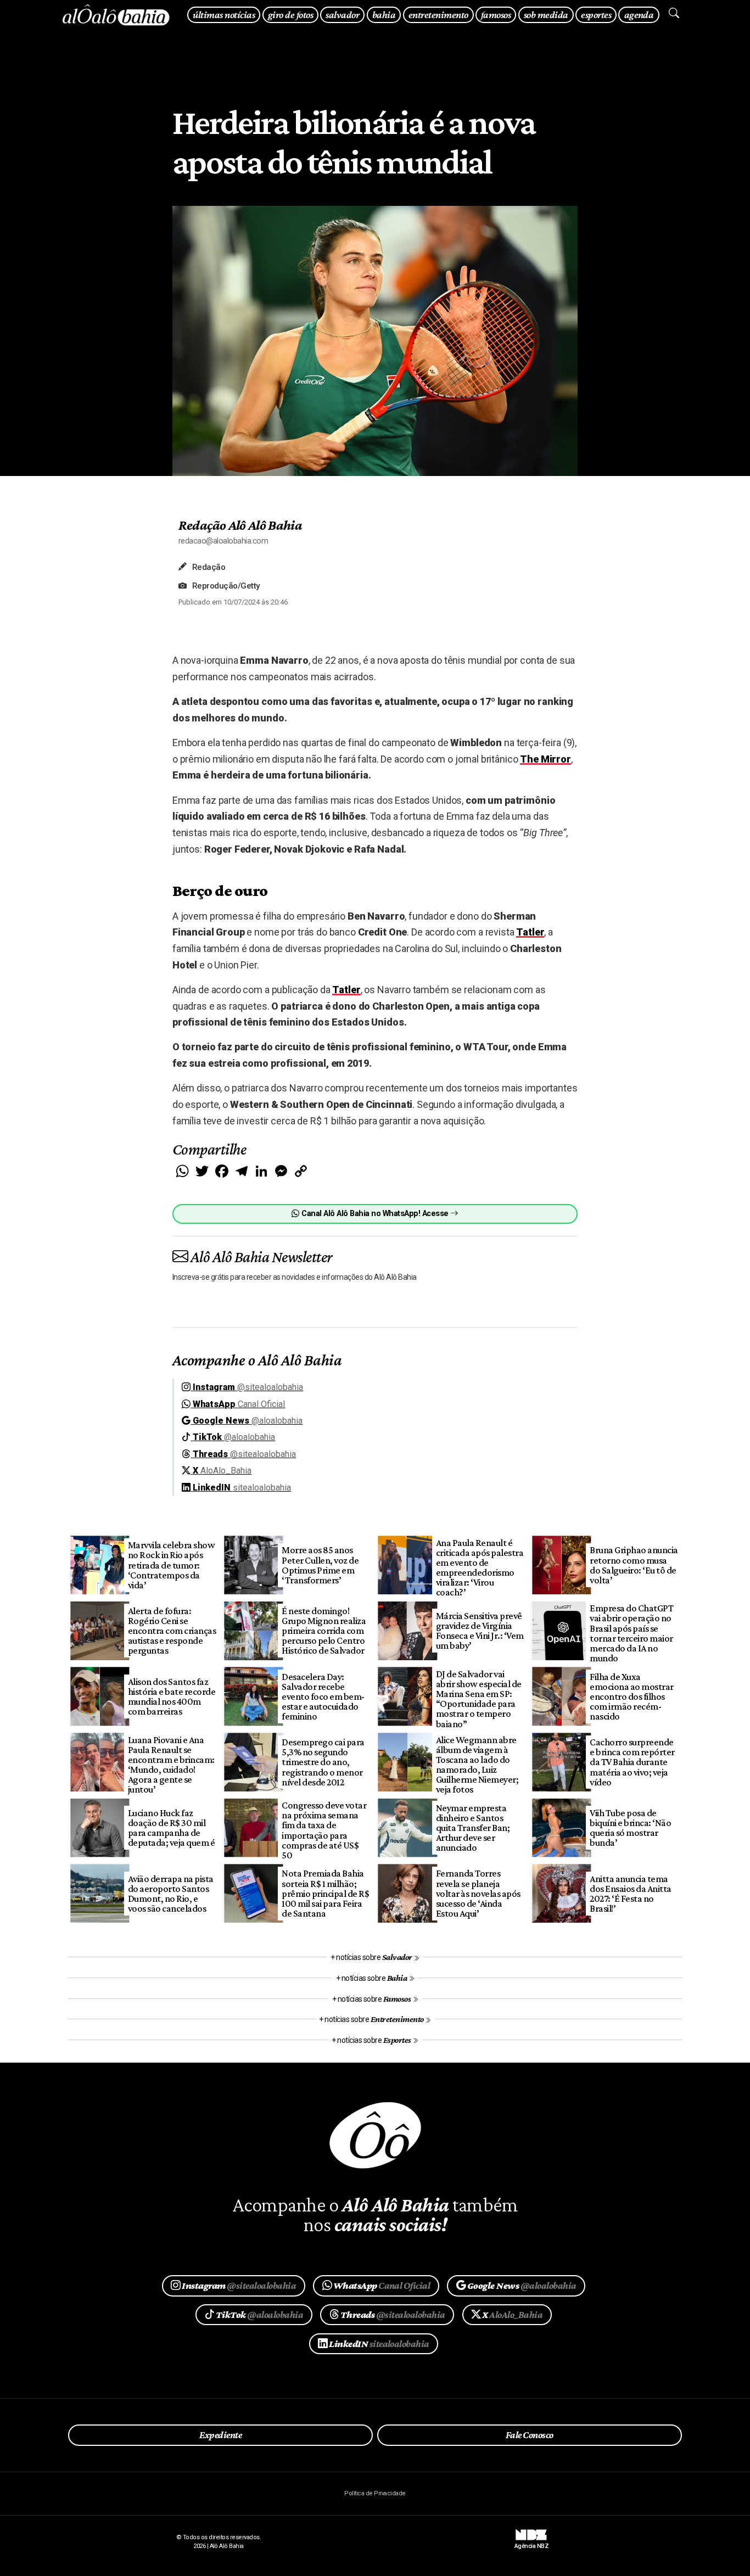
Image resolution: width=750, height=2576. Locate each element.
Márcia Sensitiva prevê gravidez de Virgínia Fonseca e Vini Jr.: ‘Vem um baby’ (480, 1631)
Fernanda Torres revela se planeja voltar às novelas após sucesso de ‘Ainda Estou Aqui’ (478, 1893)
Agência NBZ (531, 2542)
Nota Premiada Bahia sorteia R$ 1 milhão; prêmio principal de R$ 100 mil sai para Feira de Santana (325, 1893)
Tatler (530, 932)
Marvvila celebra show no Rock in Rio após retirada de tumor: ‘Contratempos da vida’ (171, 1565)
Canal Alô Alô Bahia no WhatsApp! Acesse (375, 1214)
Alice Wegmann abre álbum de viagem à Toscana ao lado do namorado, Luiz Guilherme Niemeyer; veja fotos (477, 1765)
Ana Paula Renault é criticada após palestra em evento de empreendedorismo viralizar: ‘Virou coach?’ (480, 1568)
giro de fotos (290, 15)
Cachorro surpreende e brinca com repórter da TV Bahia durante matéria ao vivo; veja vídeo (632, 1762)
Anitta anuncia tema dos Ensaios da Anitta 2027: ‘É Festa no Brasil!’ (630, 1894)
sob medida (546, 15)
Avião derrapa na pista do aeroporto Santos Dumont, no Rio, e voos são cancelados (171, 1894)
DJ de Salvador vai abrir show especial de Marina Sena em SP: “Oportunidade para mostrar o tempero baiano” (479, 1699)
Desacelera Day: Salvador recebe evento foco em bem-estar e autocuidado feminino (323, 1697)
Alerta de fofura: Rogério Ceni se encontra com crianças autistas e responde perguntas (172, 1631)
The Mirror (545, 759)
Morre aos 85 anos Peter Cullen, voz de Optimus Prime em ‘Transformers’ (320, 1565)
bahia (384, 15)
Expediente (220, 2435)
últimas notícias (224, 15)
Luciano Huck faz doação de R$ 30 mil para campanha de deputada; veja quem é (171, 1828)
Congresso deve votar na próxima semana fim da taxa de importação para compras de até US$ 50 (324, 1830)
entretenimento (438, 15)
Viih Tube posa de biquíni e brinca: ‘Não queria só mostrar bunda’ (630, 1828)
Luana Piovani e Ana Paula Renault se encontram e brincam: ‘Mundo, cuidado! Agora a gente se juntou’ (171, 1765)
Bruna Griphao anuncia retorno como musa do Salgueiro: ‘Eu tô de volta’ (634, 1565)
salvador (342, 15)
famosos (496, 15)
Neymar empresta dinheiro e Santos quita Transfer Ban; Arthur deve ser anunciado (473, 1828)
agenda (639, 15)
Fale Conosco (530, 2435)
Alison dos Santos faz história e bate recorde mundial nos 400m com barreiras (172, 1696)
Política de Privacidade (375, 2493)
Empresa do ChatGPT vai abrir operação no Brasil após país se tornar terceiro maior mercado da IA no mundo (631, 1633)
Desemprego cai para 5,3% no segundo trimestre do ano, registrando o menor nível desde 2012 (323, 1762)
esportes (596, 15)
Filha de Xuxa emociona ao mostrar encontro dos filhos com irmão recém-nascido (631, 1697)
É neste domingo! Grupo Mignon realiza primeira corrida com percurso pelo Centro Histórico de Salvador (324, 1631)
